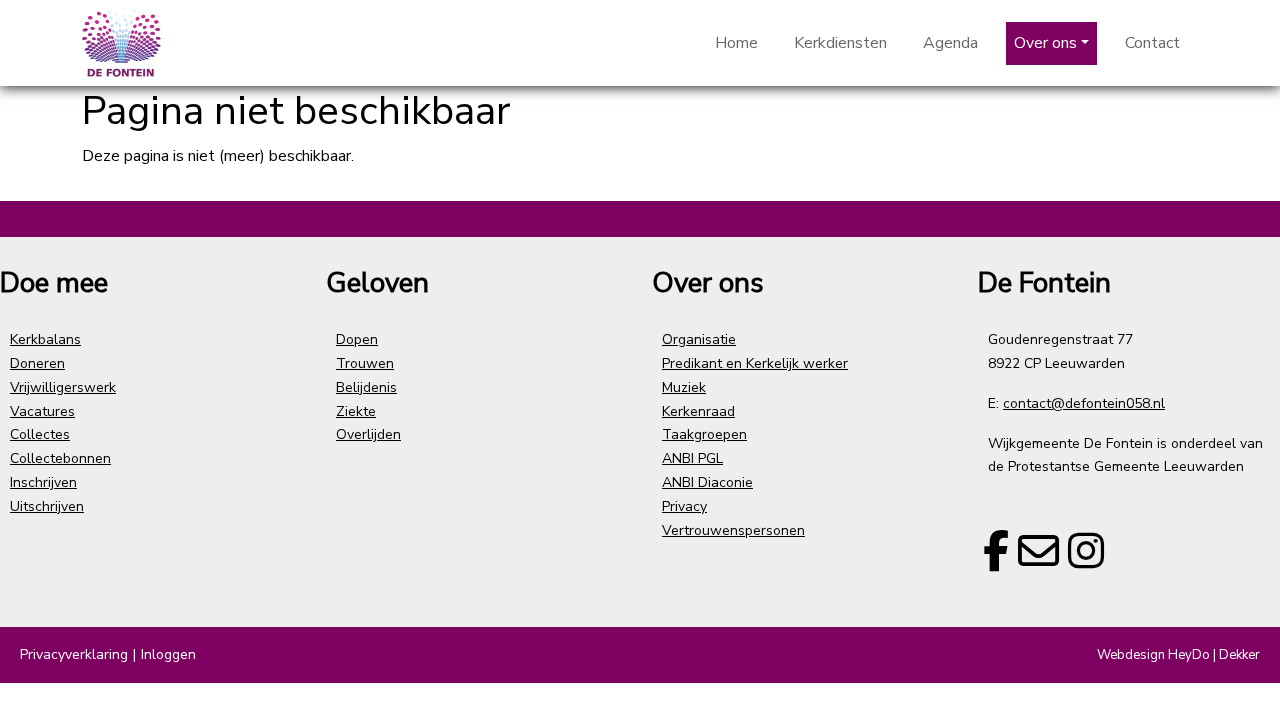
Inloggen (168, 654)
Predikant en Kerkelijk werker (755, 363)
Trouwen (365, 363)
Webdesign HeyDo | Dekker (1178, 655)
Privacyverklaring (74, 654)
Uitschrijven (47, 506)
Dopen (357, 339)
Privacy (684, 506)
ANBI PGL (692, 458)
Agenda (950, 43)
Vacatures (42, 411)
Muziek (684, 387)
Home (736, 43)
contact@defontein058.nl (1084, 403)
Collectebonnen (60, 458)
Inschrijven (43, 482)
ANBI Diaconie (707, 482)
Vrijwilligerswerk (63, 387)
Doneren (37, 363)
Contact (1152, 43)
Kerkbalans (45, 339)
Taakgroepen (704, 434)
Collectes (40, 434)
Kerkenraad (698, 411)
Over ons (1045, 43)
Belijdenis (366, 387)
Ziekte (356, 411)
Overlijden (368, 434)
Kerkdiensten (840, 43)
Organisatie (699, 339)
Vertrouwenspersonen (733, 530)
